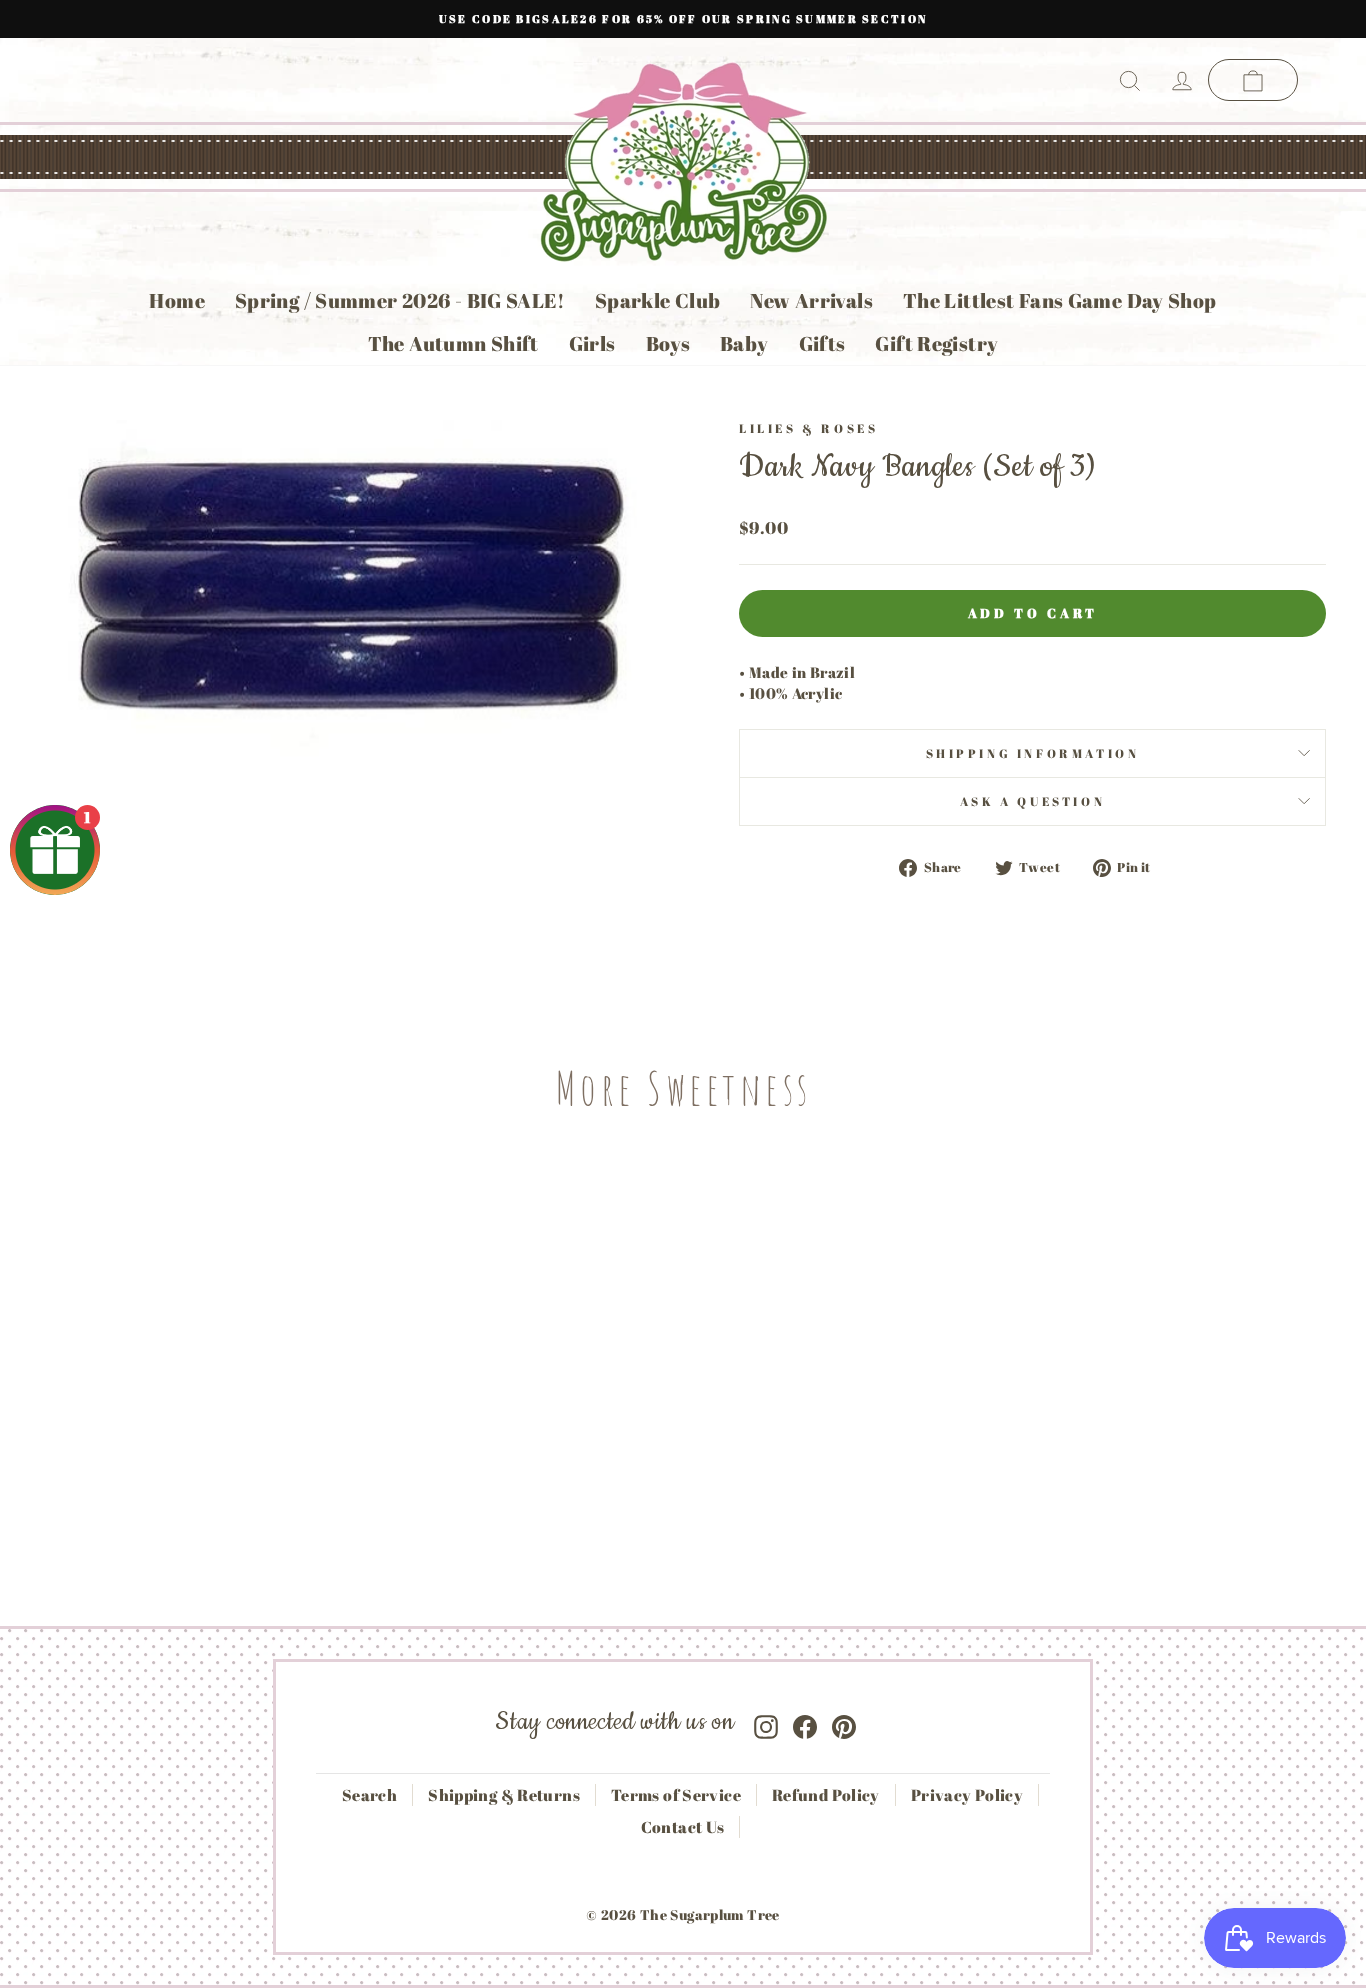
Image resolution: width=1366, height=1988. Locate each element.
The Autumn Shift (453, 343)
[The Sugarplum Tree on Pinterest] (844, 1722)
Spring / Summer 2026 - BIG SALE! (400, 300)
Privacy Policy (967, 1795)
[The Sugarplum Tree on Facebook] (805, 1722)
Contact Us (683, 1827)
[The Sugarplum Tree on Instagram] (766, 1722)
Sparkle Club (658, 300)
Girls (592, 343)
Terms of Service (676, 1795)
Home (177, 300)
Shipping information (1033, 753)
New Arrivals (811, 300)
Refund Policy (826, 1795)
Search (369, 1795)
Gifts (822, 343)
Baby (744, 343)
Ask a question (1032, 801)
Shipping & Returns (504, 1795)
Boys (668, 343)
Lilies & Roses (808, 428)
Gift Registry (936, 343)
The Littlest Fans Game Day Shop (1060, 300)
